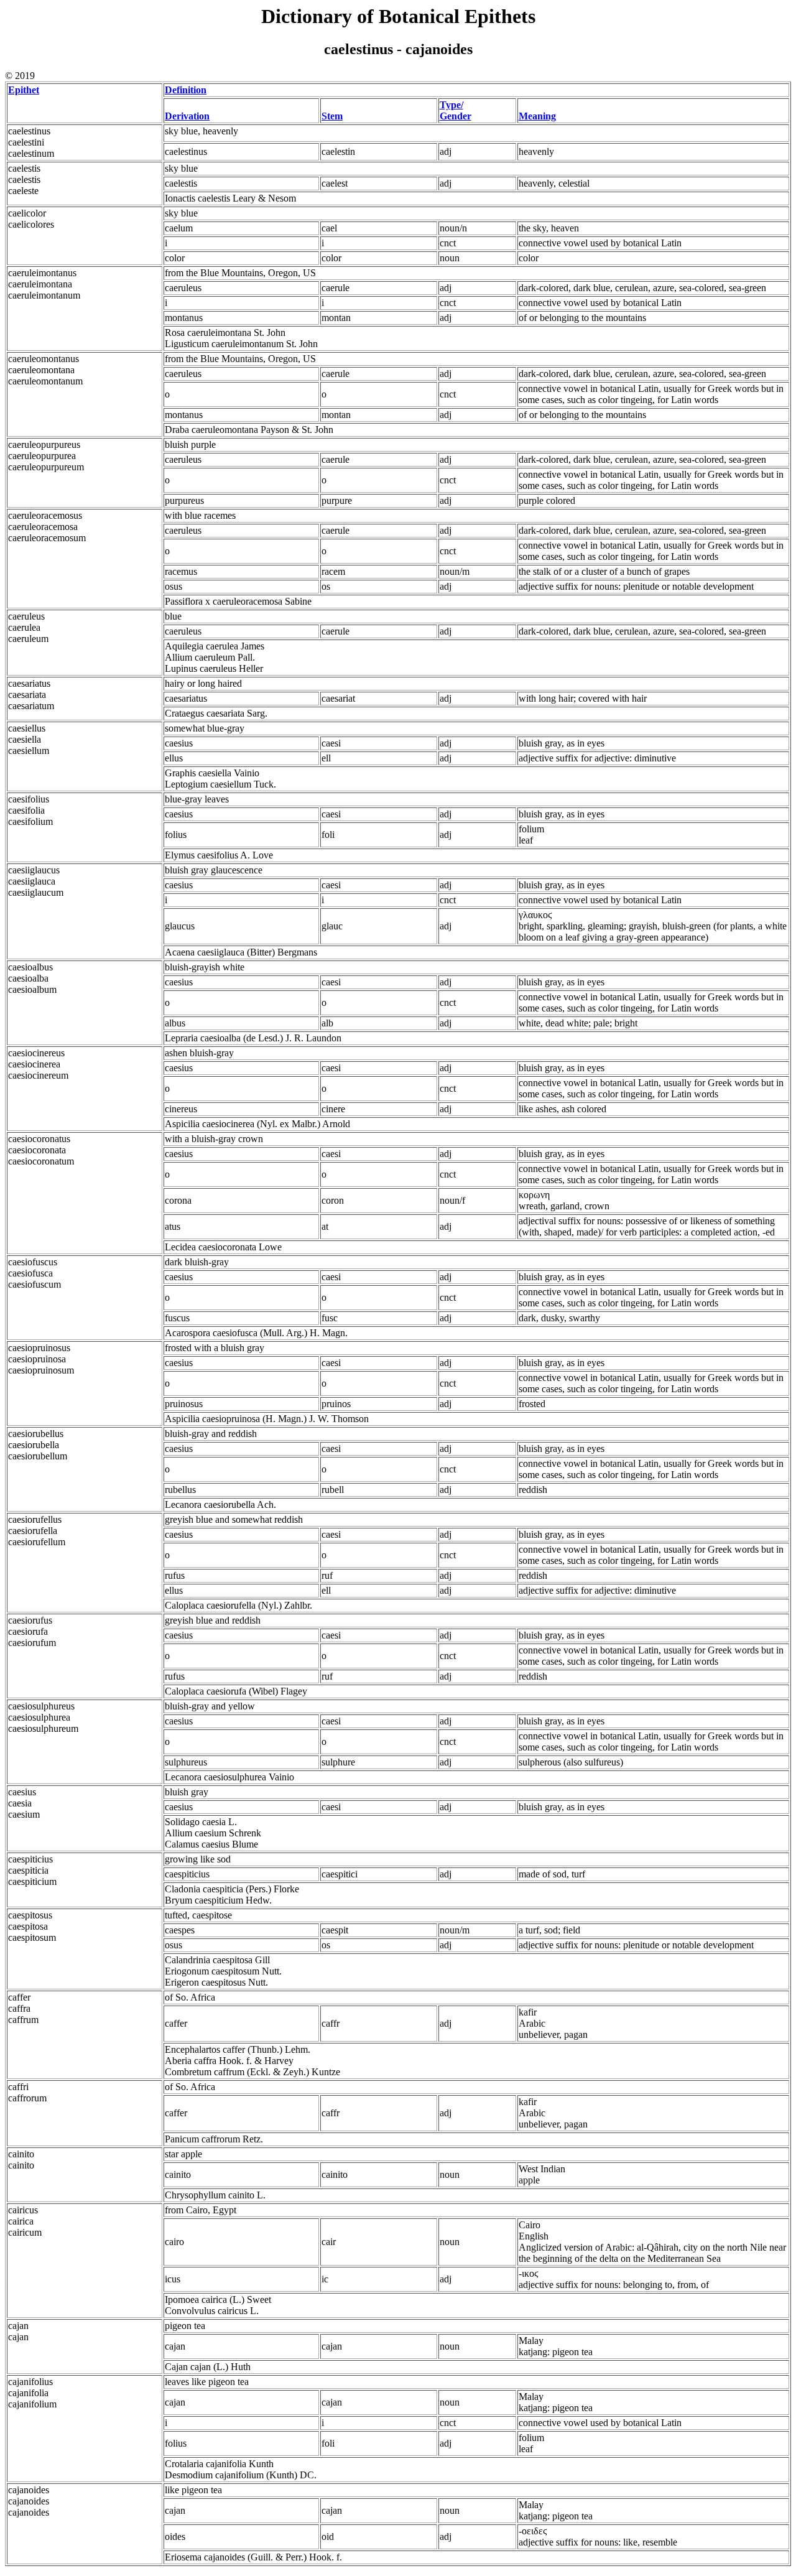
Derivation (187, 116)
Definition (186, 90)
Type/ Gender (456, 110)
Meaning (537, 116)
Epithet (24, 90)
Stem (332, 116)
